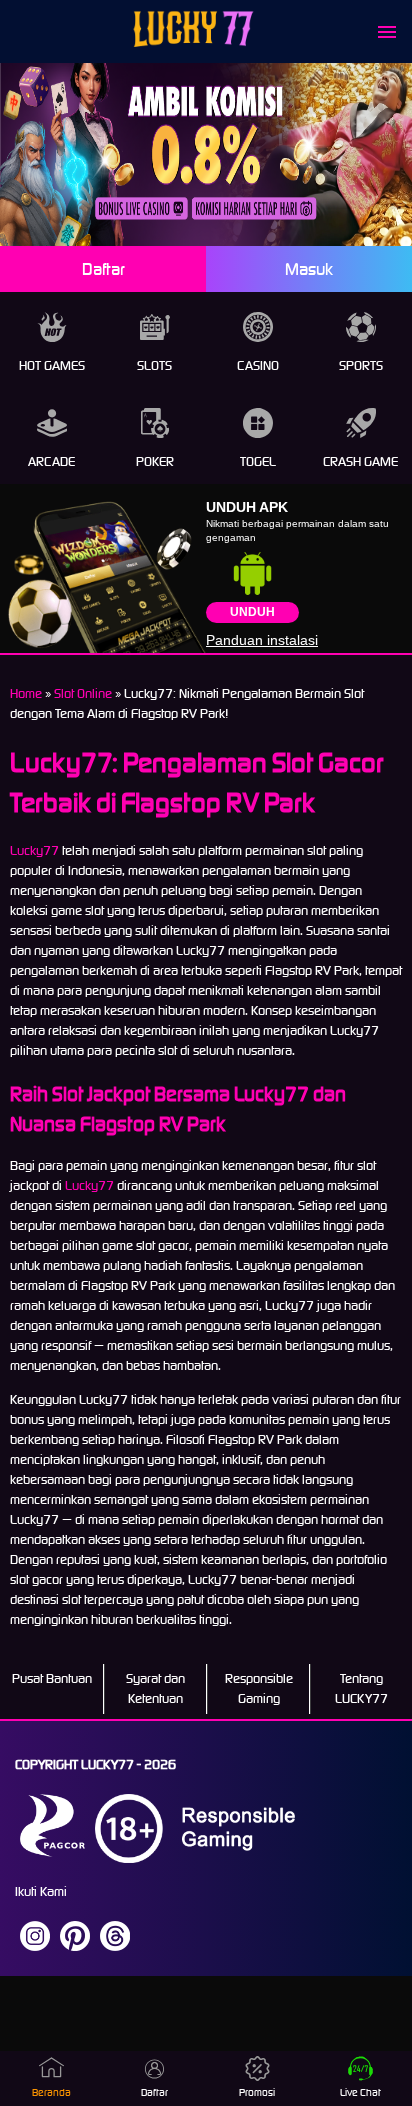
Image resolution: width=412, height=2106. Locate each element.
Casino (258, 365)
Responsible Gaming (259, 1688)
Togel (258, 461)
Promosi (257, 2092)
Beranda (51, 2092)
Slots (154, 365)
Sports (361, 365)
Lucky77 (34, 850)
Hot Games (52, 365)
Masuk (309, 269)
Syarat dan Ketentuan (155, 1688)
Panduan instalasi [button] (262, 640)
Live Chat (360, 2092)
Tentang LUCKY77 (361, 1688)
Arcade (51, 461)
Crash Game (360, 461)
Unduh (252, 612)
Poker (155, 461)
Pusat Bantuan (52, 1678)
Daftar (103, 269)
